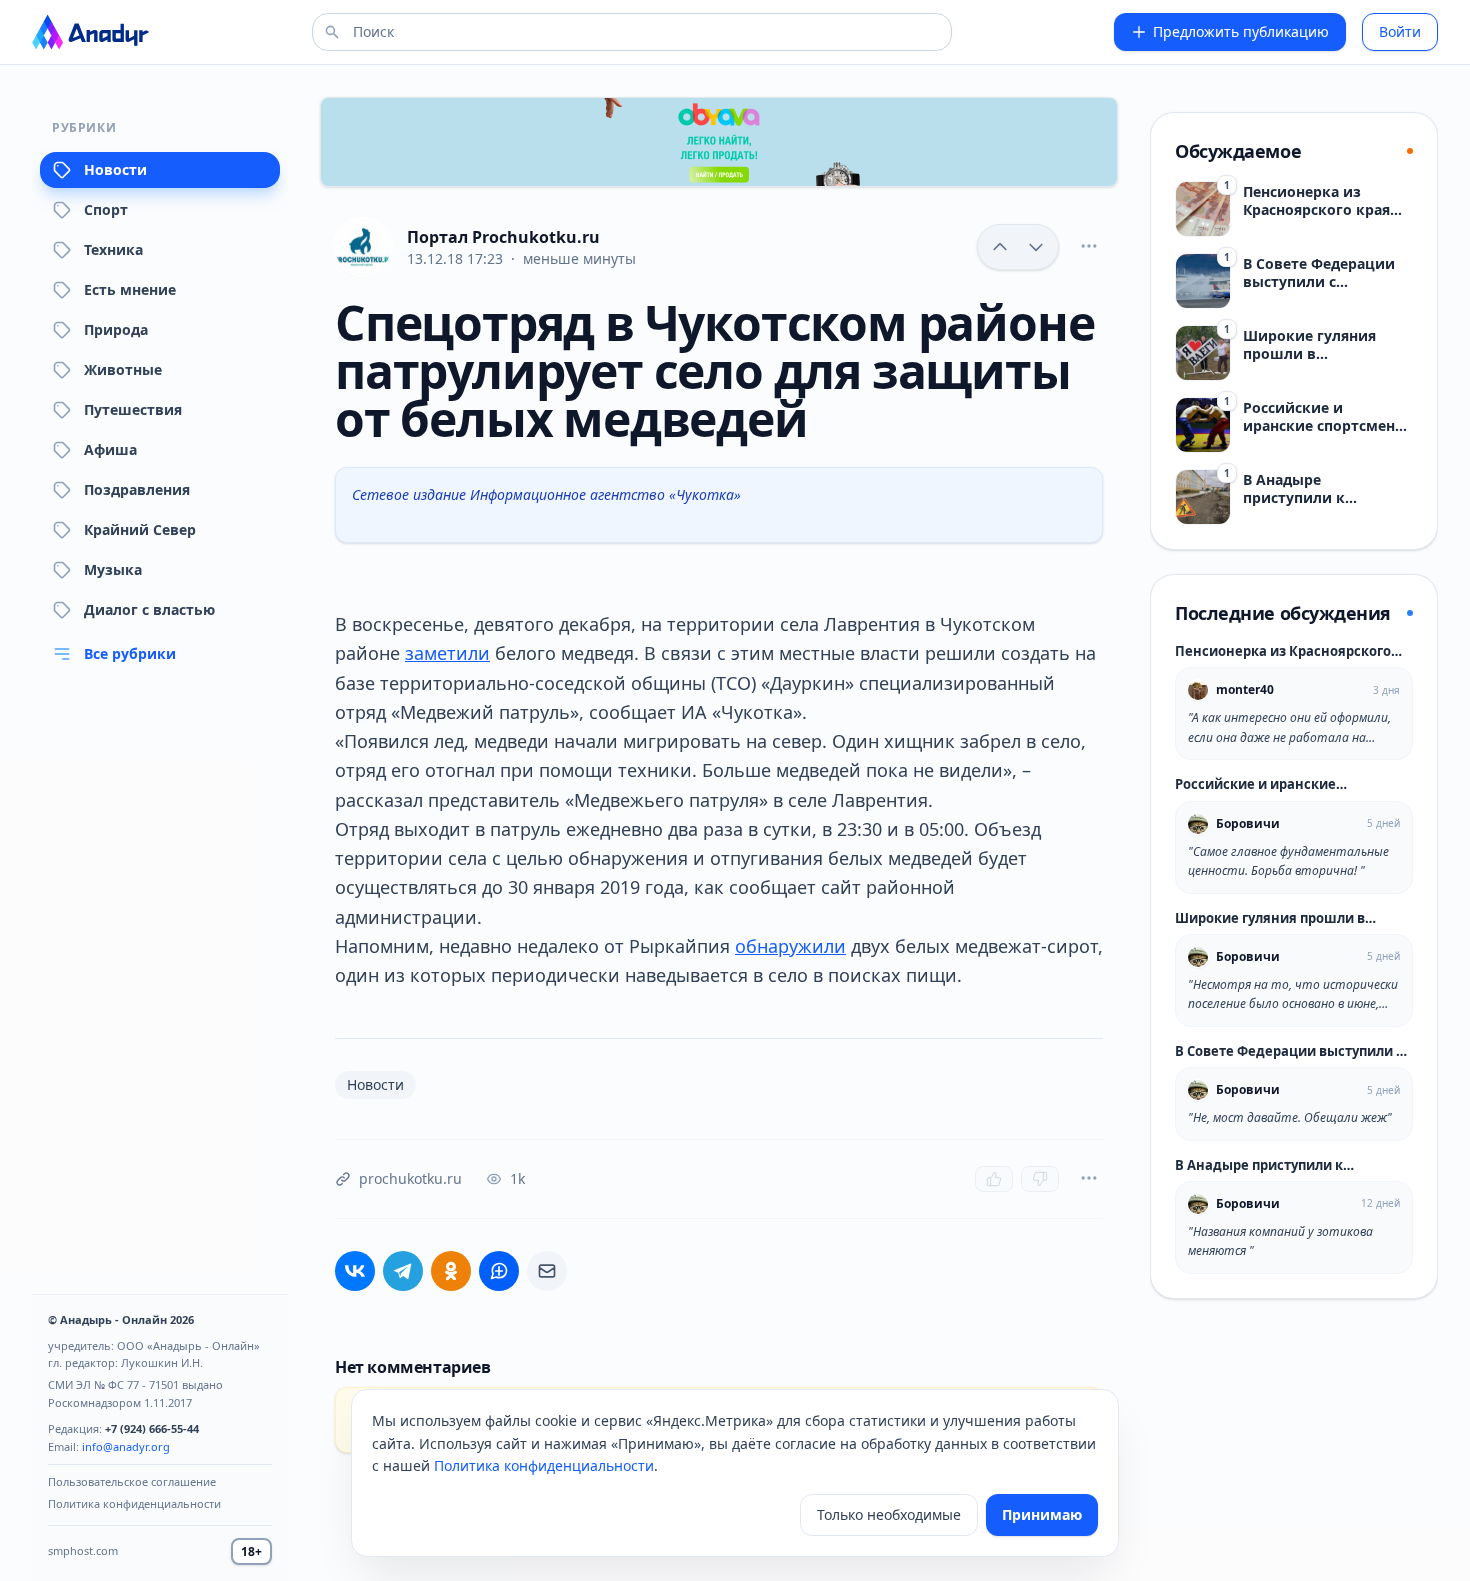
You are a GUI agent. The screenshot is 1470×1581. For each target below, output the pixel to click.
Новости (115, 169)
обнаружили (790, 946)
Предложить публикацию (1241, 31)
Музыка (113, 569)
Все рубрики (130, 653)
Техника (113, 249)
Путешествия (133, 409)
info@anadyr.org (126, 1446)
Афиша (110, 449)
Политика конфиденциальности (134, 1503)
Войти (1400, 31)
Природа (116, 329)
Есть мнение (130, 289)
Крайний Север (140, 529)
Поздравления (137, 489)
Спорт (106, 209)
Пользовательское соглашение (132, 1481)
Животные (123, 369)
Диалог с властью (149, 609)
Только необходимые (889, 1514)
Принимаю (1042, 1514)
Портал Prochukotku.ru (503, 237)
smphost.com (83, 1550)
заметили (447, 653)
